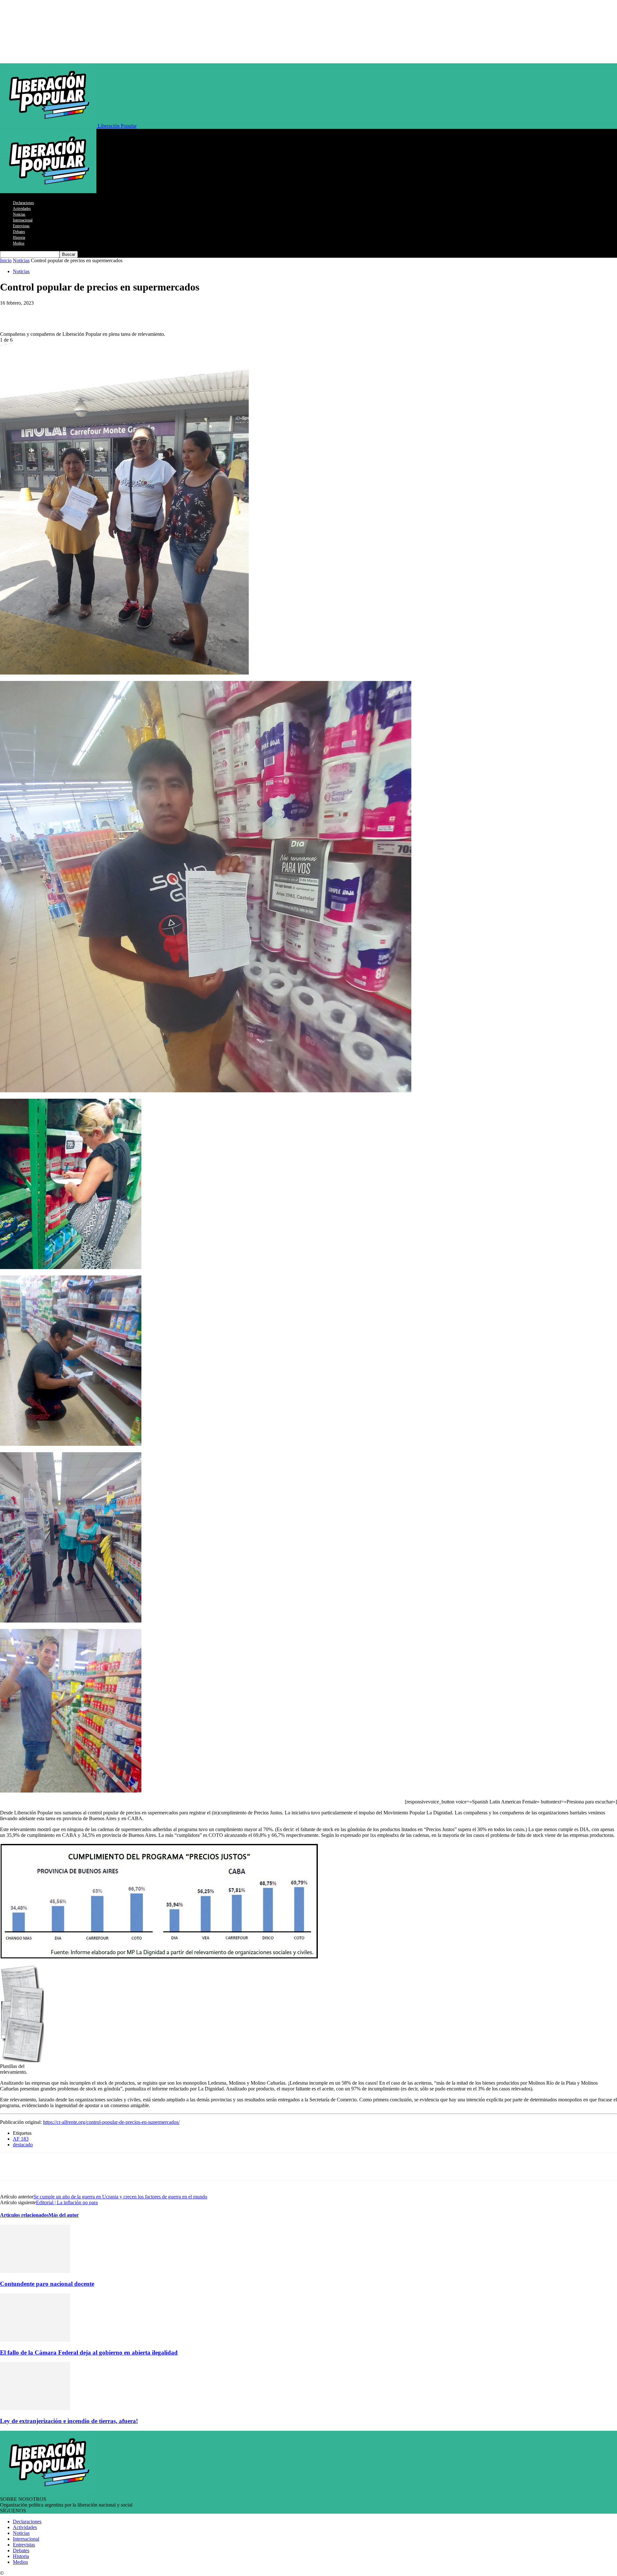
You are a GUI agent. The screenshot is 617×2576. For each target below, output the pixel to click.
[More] (149, 313)
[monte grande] (124, 673)
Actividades (22, 209)
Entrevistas (21, 226)
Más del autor (64, 2215)
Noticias (19, 214)
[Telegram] (34, 313)
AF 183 (21, 2139)
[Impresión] (103, 313)
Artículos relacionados (24, 2215)
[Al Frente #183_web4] (71, 1791)
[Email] (126, 313)
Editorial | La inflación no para (67, 2202)
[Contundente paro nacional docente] (35, 2271)
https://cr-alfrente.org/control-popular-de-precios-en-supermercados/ (111, 2122)
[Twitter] (80, 313)
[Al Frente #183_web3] (71, 1621)
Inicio (6, 260)
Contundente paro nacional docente (47, 2284)
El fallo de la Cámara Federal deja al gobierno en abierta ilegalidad (89, 2352)
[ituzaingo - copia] (206, 1091)
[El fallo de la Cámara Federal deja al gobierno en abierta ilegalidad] (35, 2340)
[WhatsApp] (11, 313)
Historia (19, 237)
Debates (19, 232)
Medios (19, 243)
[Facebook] (57, 313)
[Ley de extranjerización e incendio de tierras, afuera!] (35, 2408)
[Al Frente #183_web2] (71, 1444)
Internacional (23, 220)
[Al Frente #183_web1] (71, 1267)
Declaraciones (23, 203)
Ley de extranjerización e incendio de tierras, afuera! (69, 2421)
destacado (23, 2145)
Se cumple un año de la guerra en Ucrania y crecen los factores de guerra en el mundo (120, 2197)
